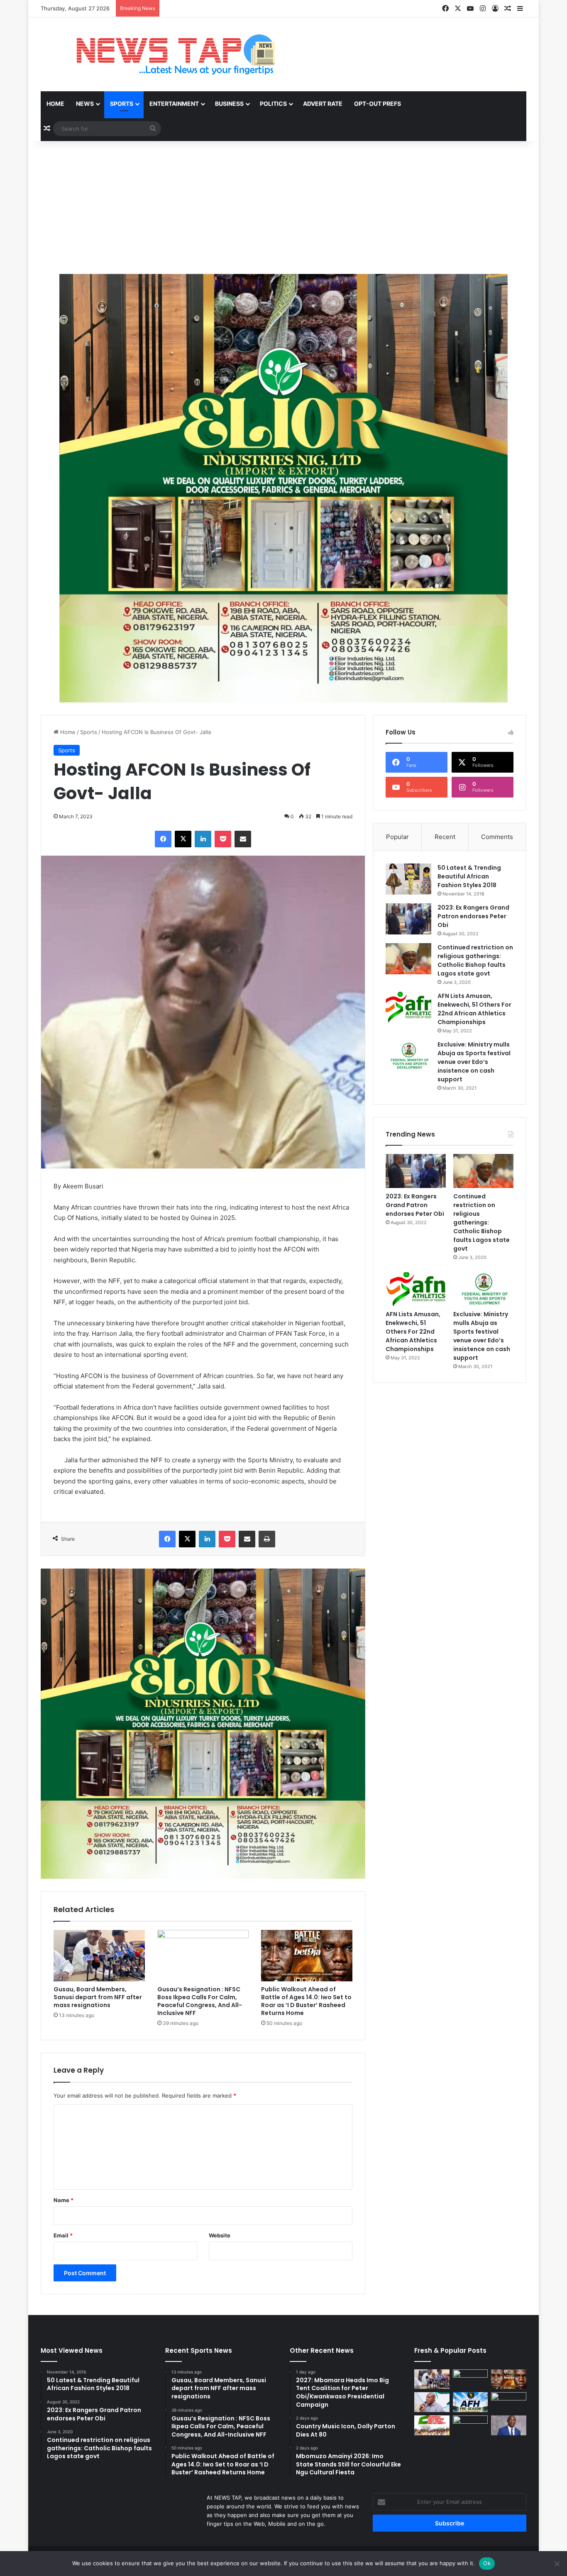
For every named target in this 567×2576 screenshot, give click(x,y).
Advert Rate (323, 104)
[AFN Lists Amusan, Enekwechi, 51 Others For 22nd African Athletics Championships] (408, 1007)
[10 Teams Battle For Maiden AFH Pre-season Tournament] (470, 2402)
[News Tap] (165, 54)
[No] (557, 2564)
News (85, 104)
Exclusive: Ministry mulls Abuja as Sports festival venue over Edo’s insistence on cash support (474, 1062)
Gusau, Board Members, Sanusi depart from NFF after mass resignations (98, 1997)
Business (229, 104)
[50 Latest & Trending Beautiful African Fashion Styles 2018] (408, 879)
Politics (273, 104)
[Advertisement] (283, 207)
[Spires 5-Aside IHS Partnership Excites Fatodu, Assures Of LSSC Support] (470, 2425)
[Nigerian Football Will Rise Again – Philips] (432, 2402)
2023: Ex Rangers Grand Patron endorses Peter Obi (473, 916)
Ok (487, 2563)
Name (64, 2200)
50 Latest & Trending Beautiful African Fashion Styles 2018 (469, 876)
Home (55, 104)
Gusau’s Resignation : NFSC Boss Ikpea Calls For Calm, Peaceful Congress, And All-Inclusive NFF (200, 2001)
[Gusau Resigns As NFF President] (509, 2425)
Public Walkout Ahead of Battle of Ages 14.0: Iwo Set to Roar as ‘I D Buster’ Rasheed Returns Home (306, 2001)
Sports (122, 104)
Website (220, 2235)
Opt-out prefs (378, 104)
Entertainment (174, 104)
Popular (397, 837)
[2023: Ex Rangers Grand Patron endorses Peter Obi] (408, 919)
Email (63, 2235)
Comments (497, 837)
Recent (445, 837)
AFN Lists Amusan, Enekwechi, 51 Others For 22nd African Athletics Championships (474, 1009)
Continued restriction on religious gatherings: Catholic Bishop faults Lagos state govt (475, 960)
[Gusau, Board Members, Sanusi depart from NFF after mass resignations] (99, 1956)
